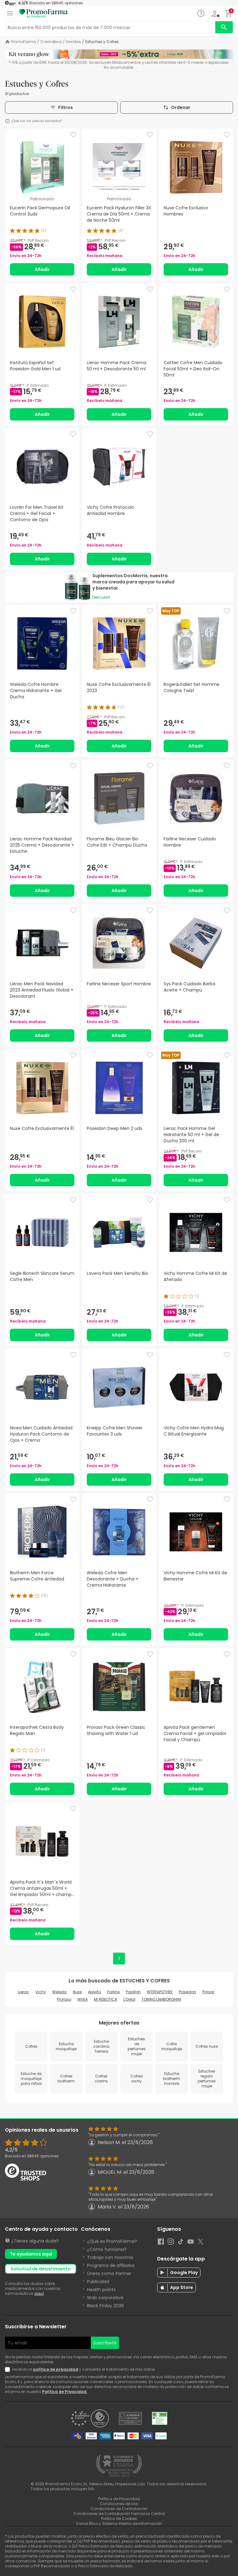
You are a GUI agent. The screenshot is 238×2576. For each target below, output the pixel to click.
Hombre (73, 42)
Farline (113, 1992)
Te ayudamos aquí (31, 2254)
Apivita (95, 1992)
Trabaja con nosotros (110, 2257)
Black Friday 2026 (106, 2306)
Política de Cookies (119, 2519)
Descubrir (101, 597)
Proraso (64, 1999)
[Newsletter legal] (9, 2369)
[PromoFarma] (43, 14)
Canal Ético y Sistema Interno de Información (119, 2524)
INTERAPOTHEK (160, 1992)
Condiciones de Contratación (119, 2509)
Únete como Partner (109, 2273)
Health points (101, 2290)
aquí (39, 2293)
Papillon (133, 1992)
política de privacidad (56, 2369)
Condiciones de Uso (119, 2504)
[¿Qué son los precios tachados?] (7, 121)
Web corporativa (105, 2298)
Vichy (41, 1992)
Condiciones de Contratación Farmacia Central (119, 2514)
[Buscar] (224, 27)
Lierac (24, 1992)
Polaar (208, 1992)
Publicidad (98, 2282)
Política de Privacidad (65, 2392)
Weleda (59, 1992)
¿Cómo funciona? (107, 2249)
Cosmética (51, 42)
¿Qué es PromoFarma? (112, 2241)
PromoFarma (24, 42)
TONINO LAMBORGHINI (161, 1999)
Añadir (42, 269)
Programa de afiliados (111, 2265)
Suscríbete (105, 2343)
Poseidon (187, 1992)
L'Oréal (129, 1999)
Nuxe (77, 1992)
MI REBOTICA (106, 1999)
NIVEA (83, 1999)
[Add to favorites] (73, 135)
